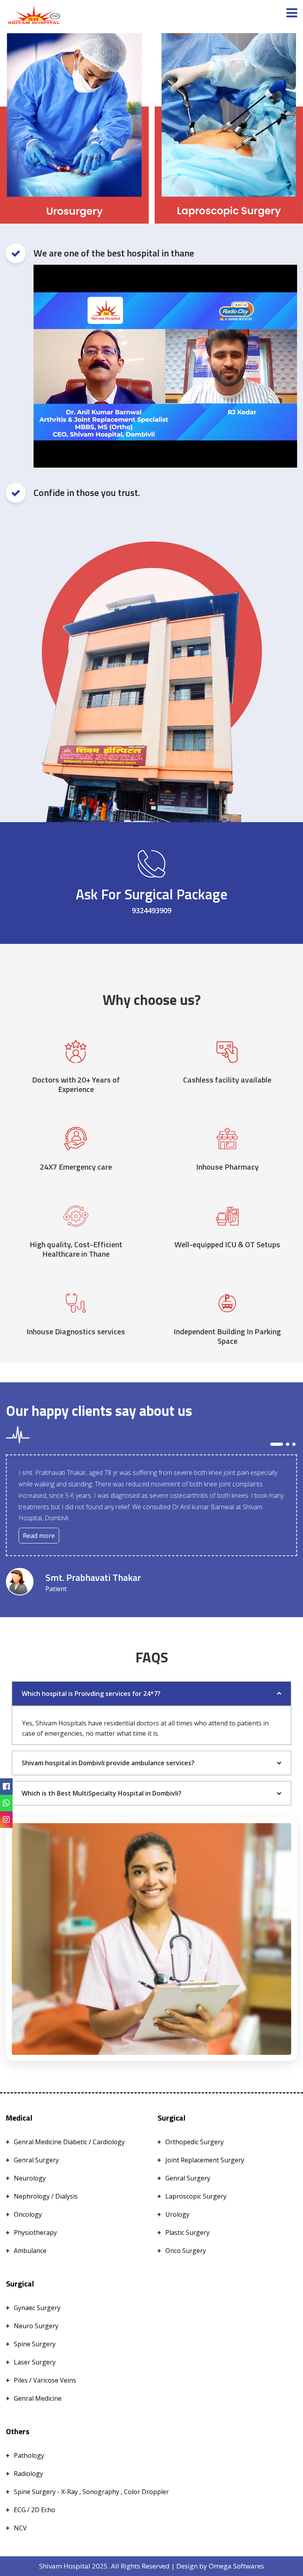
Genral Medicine (38, 2398)
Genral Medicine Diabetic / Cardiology (69, 2142)
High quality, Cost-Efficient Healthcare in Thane (76, 1249)
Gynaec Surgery (37, 2308)
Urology (177, 2214)
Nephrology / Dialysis (46, 2196)
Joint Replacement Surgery (205, 2160)
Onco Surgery (186, 2251)
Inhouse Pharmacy (227, 1167)
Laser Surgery (35, 2362)
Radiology (28, 2474)
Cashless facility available (227, 1080)
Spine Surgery (35, 2344)
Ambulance (30, 2251)
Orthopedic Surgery (195, 2142)
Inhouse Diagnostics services (76, 1332)
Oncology (28, 2214)
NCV (20, 2528)
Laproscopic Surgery (196, 2196)
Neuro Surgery (36, 2326)
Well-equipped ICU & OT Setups (227, 1244)
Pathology (29, 2455)
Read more (39, 1536)
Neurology (30, 2178)
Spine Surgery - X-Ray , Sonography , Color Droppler (91, 2492)
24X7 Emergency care (76, 1167)
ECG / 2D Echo (35, 2510)
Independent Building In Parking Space (227, 1336)
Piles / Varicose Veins (45, 2380)
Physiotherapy (35, 2232)
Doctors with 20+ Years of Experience (76, 1085)
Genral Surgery (36, 2160)
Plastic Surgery (187, 2232)
